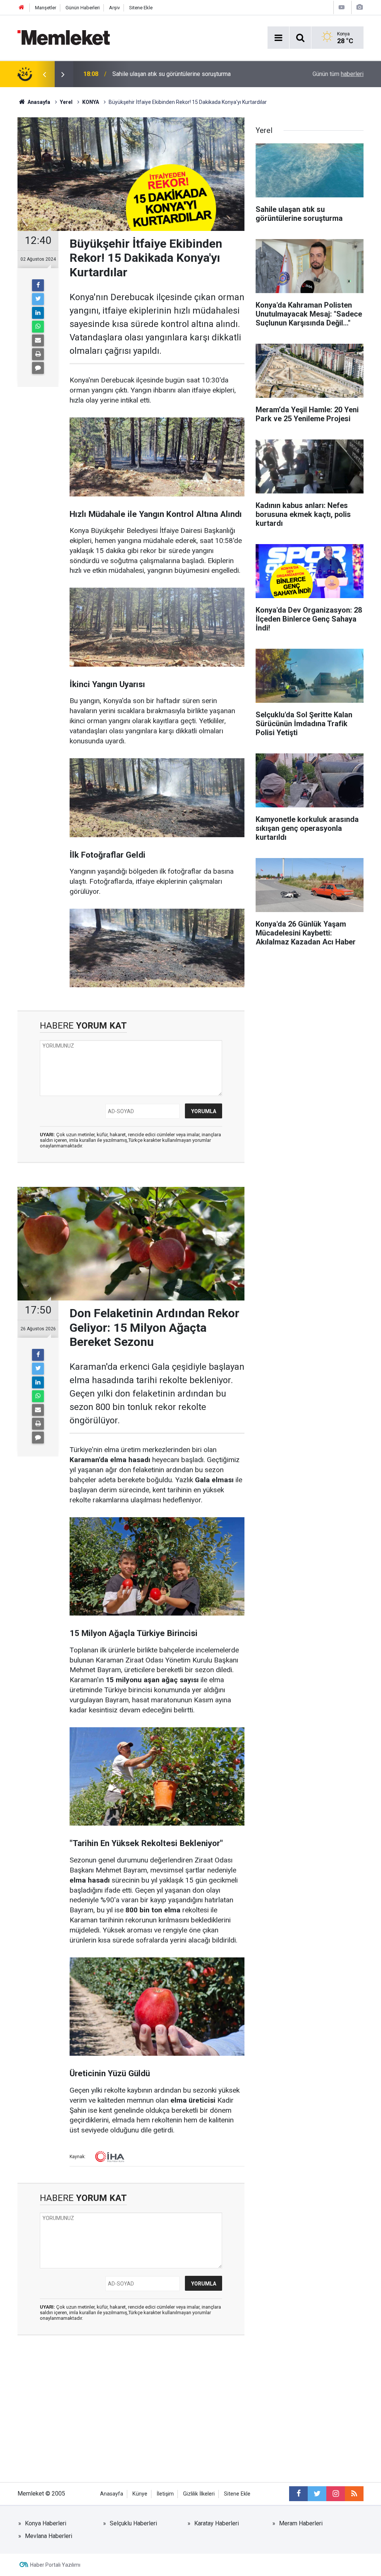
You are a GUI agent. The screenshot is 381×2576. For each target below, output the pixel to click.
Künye (140, 2494)
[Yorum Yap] (38, 368)
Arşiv (114, 8)
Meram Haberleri (301, 2523)
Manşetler (46, 8)
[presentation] (44, 74)
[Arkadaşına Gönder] (38, 340)
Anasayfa (112, 2494)
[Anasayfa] (22, 8)
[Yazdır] (38, 354)
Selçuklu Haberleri (133, 2523)
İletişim (165, 2494)
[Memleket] (64, 37)
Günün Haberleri (83, 8)
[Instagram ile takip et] (336, 2494)
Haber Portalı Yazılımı (55, 2565)
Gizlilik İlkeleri (199, 2494)
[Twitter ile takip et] (317, 2494)
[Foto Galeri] (359, 7)
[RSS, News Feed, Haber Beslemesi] (354, 2494)
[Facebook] (38, 285)
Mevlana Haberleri (49, 2536)
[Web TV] (342, 7)
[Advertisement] (131, 2415)
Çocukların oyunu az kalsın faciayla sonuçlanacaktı (177, 74)
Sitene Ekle (141, 8)
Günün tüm (338, 74)
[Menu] (278, 38)
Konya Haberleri (46, 2523)
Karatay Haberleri (217, 2523)
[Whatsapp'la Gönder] (38, 327)
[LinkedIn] (38, 313)
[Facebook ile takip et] (298, 2494)
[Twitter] (38, 299)
